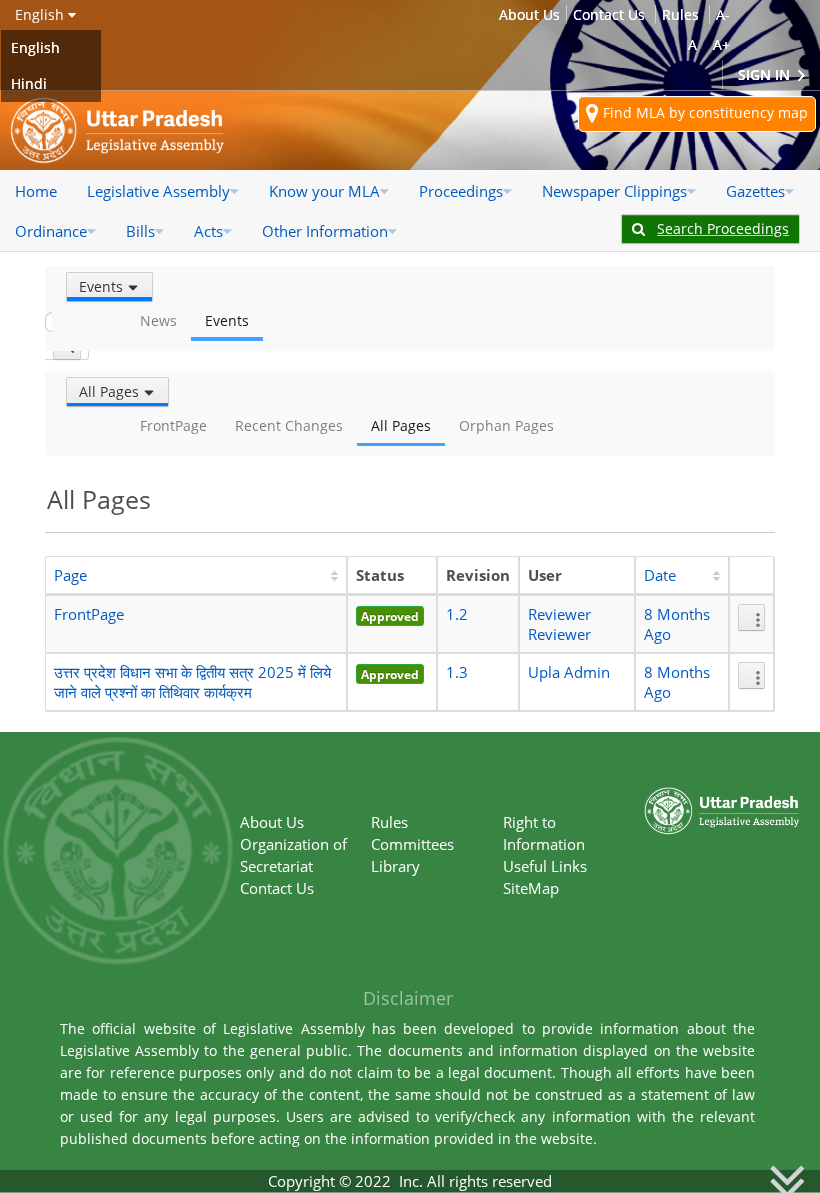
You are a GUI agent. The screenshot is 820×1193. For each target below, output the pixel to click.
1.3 (457, 672)
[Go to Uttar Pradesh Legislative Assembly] (117, 130)
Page (70, 575)
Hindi (29, 83)
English (35, 47)
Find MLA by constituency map (703, 112)
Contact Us (609, 14)
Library (395, 866)
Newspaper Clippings (614, 191)
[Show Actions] (751, 617)
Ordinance (51, 231)
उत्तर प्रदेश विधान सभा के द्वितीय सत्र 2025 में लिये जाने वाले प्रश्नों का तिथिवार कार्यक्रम (192, 682)
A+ (721, 44)
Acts (208, 231)
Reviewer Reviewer (559, 624)
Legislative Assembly (158, 191)
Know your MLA (324, 191)
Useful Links (545, 866)
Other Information (325, 231)
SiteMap (531, 888)
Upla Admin (569, 672)
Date (660, 575)
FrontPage (89, 614)
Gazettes (755, 191)
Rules (680, 14)
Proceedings (461, 191)
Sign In (766, 74)
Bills (140, 231)
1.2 (457, 614)
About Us (529, 14)
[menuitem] (36, 191)
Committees (412, 844)
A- (723, 14)
